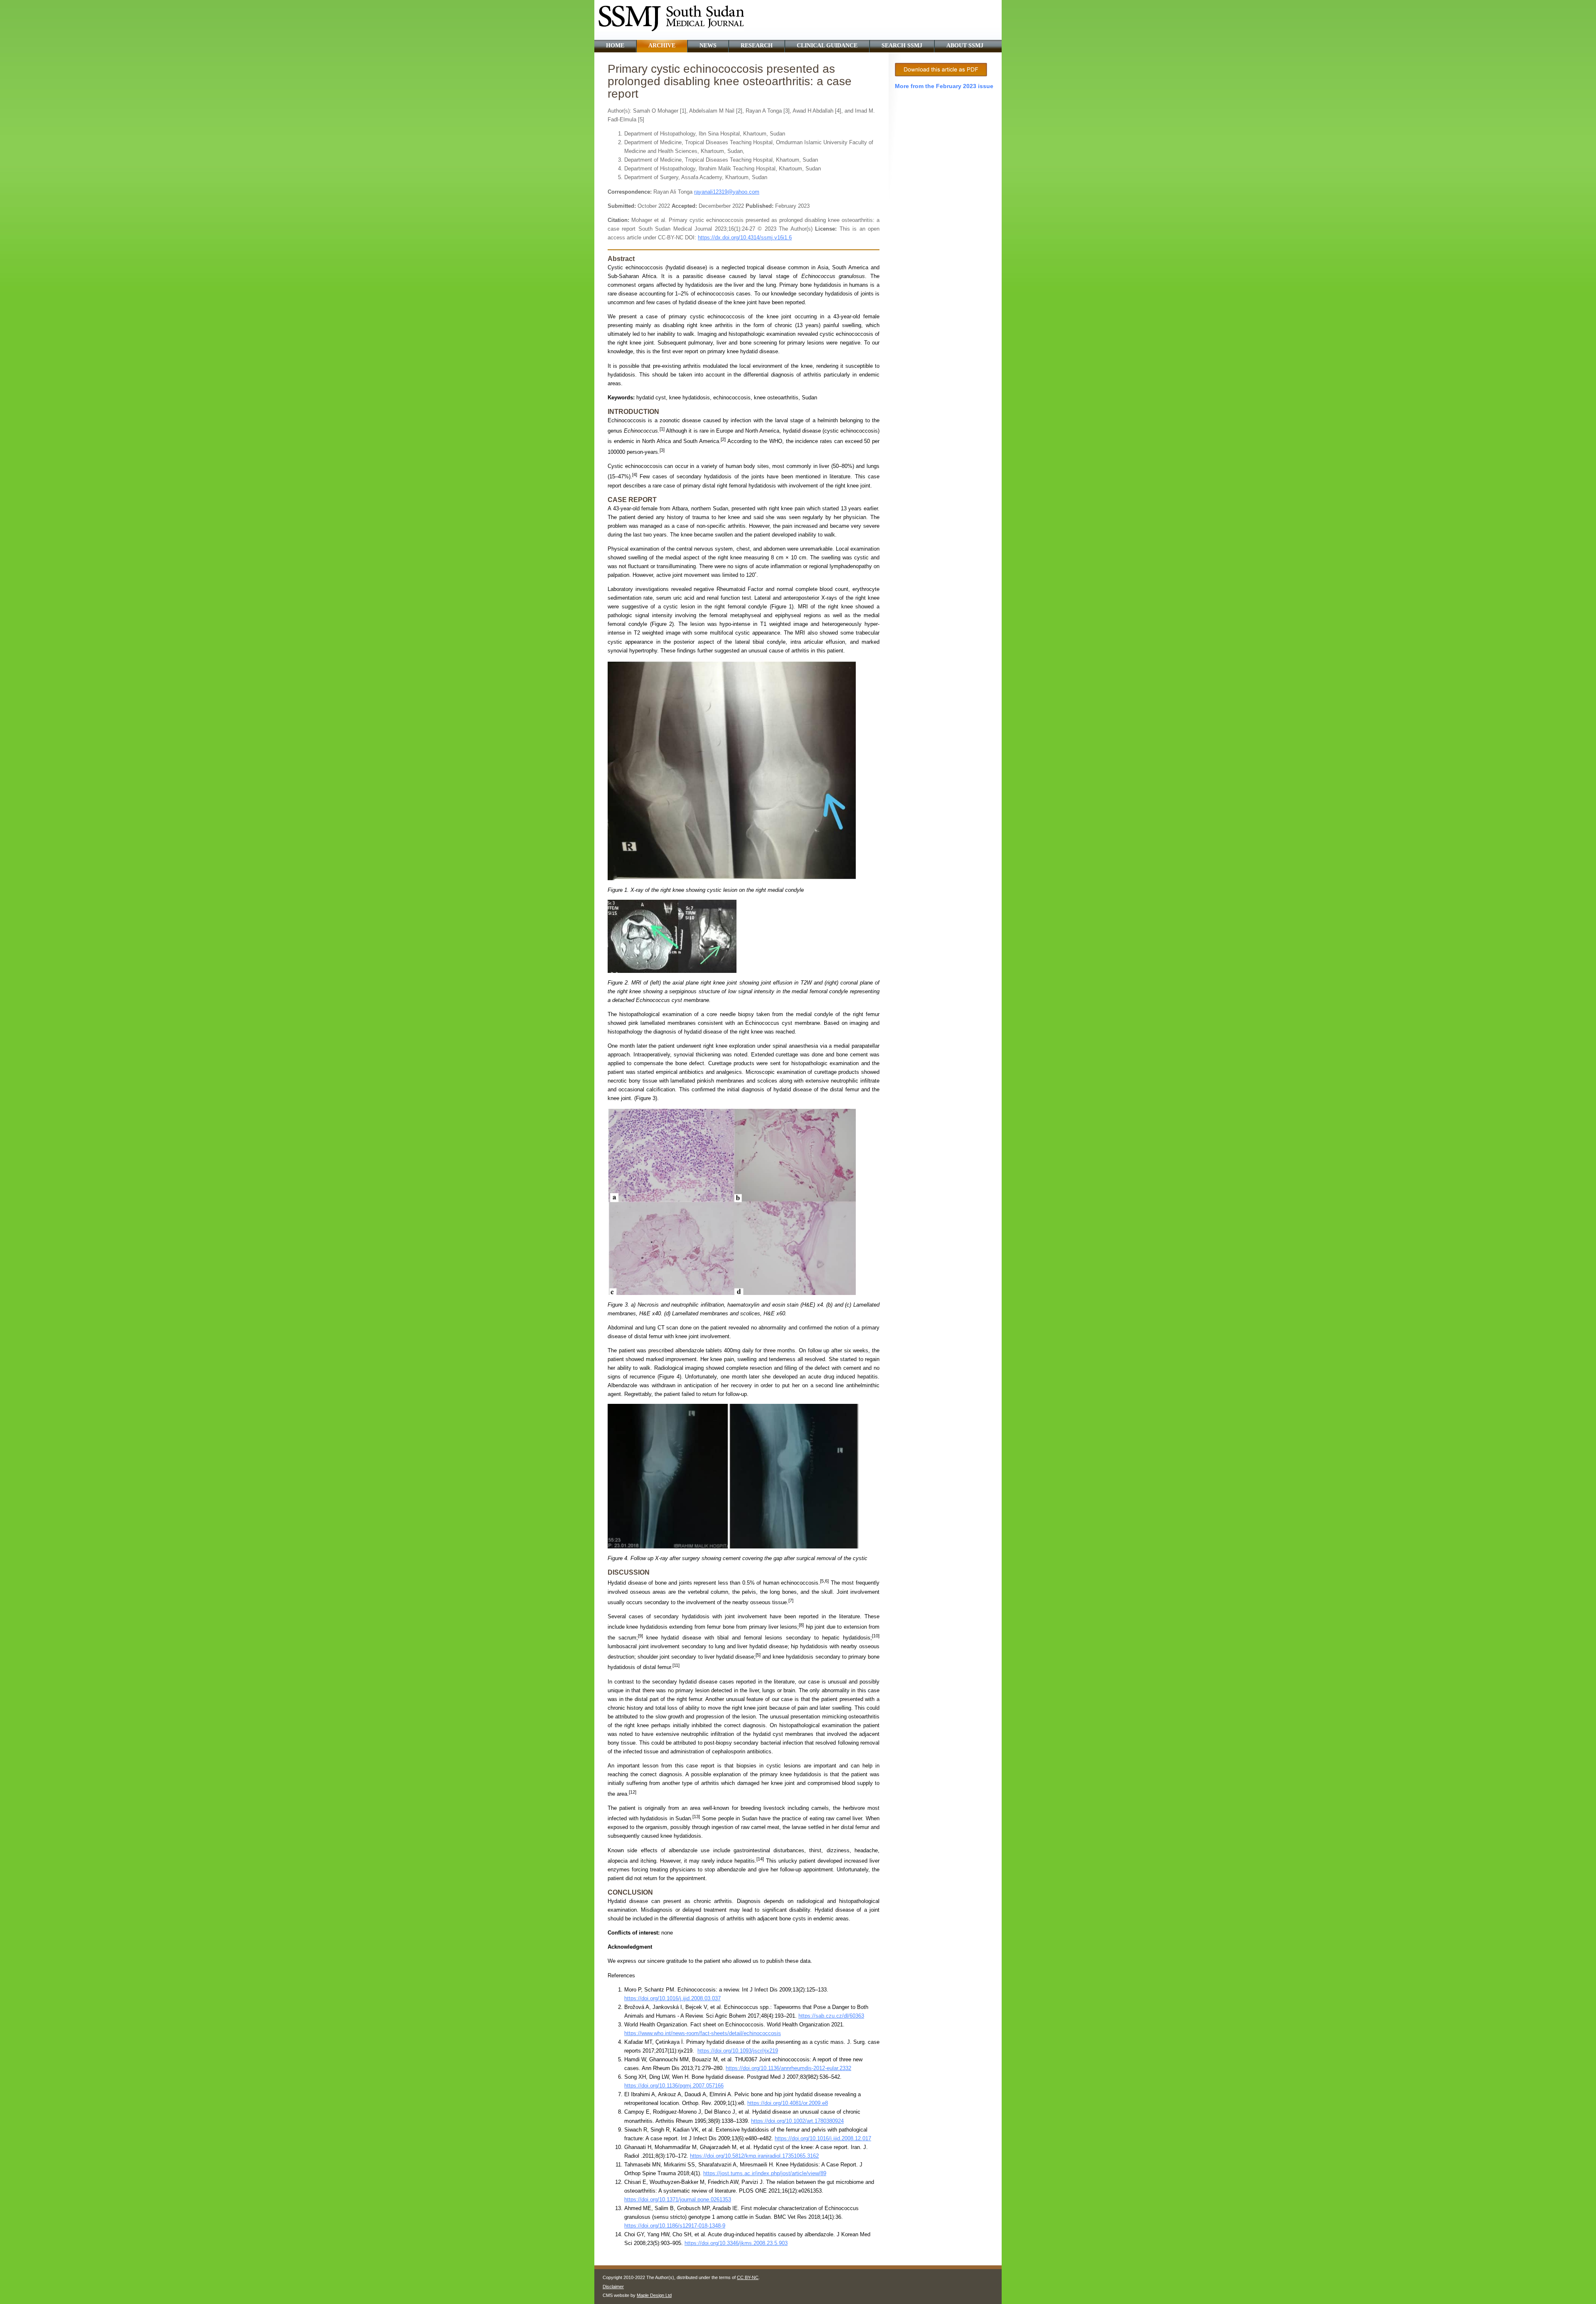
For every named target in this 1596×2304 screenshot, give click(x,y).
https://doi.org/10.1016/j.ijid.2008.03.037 (672, 1998)
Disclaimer (613, 2287)
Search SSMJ (902, 46)
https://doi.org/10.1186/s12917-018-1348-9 (675, 2226)
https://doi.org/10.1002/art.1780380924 (797, 2121)
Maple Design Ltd (654, 2295)
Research (757, 46)
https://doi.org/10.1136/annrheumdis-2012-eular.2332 (788, 2068)
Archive (662, 46)
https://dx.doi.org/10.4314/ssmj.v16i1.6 (745, 238)
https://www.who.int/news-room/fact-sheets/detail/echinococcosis (703, 2033)
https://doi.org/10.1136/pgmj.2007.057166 (674, 2086)
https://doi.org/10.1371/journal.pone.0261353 (678, 2199)
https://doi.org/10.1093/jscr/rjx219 (738, 2051)
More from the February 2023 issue (944, 86)
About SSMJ (965, 46)
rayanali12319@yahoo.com (727, 192)
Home (615, 46)
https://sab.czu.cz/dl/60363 (831, 2016)
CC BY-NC (748, 2277)
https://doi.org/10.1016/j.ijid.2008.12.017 (823, 2138)
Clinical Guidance (827, 46)
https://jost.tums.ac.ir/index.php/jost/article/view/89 (765, 2173)
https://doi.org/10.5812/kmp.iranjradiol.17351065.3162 (754, 2156)
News (708, 46)
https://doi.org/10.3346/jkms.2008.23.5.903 (736, 2243)
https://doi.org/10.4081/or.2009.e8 (788, 2103)
